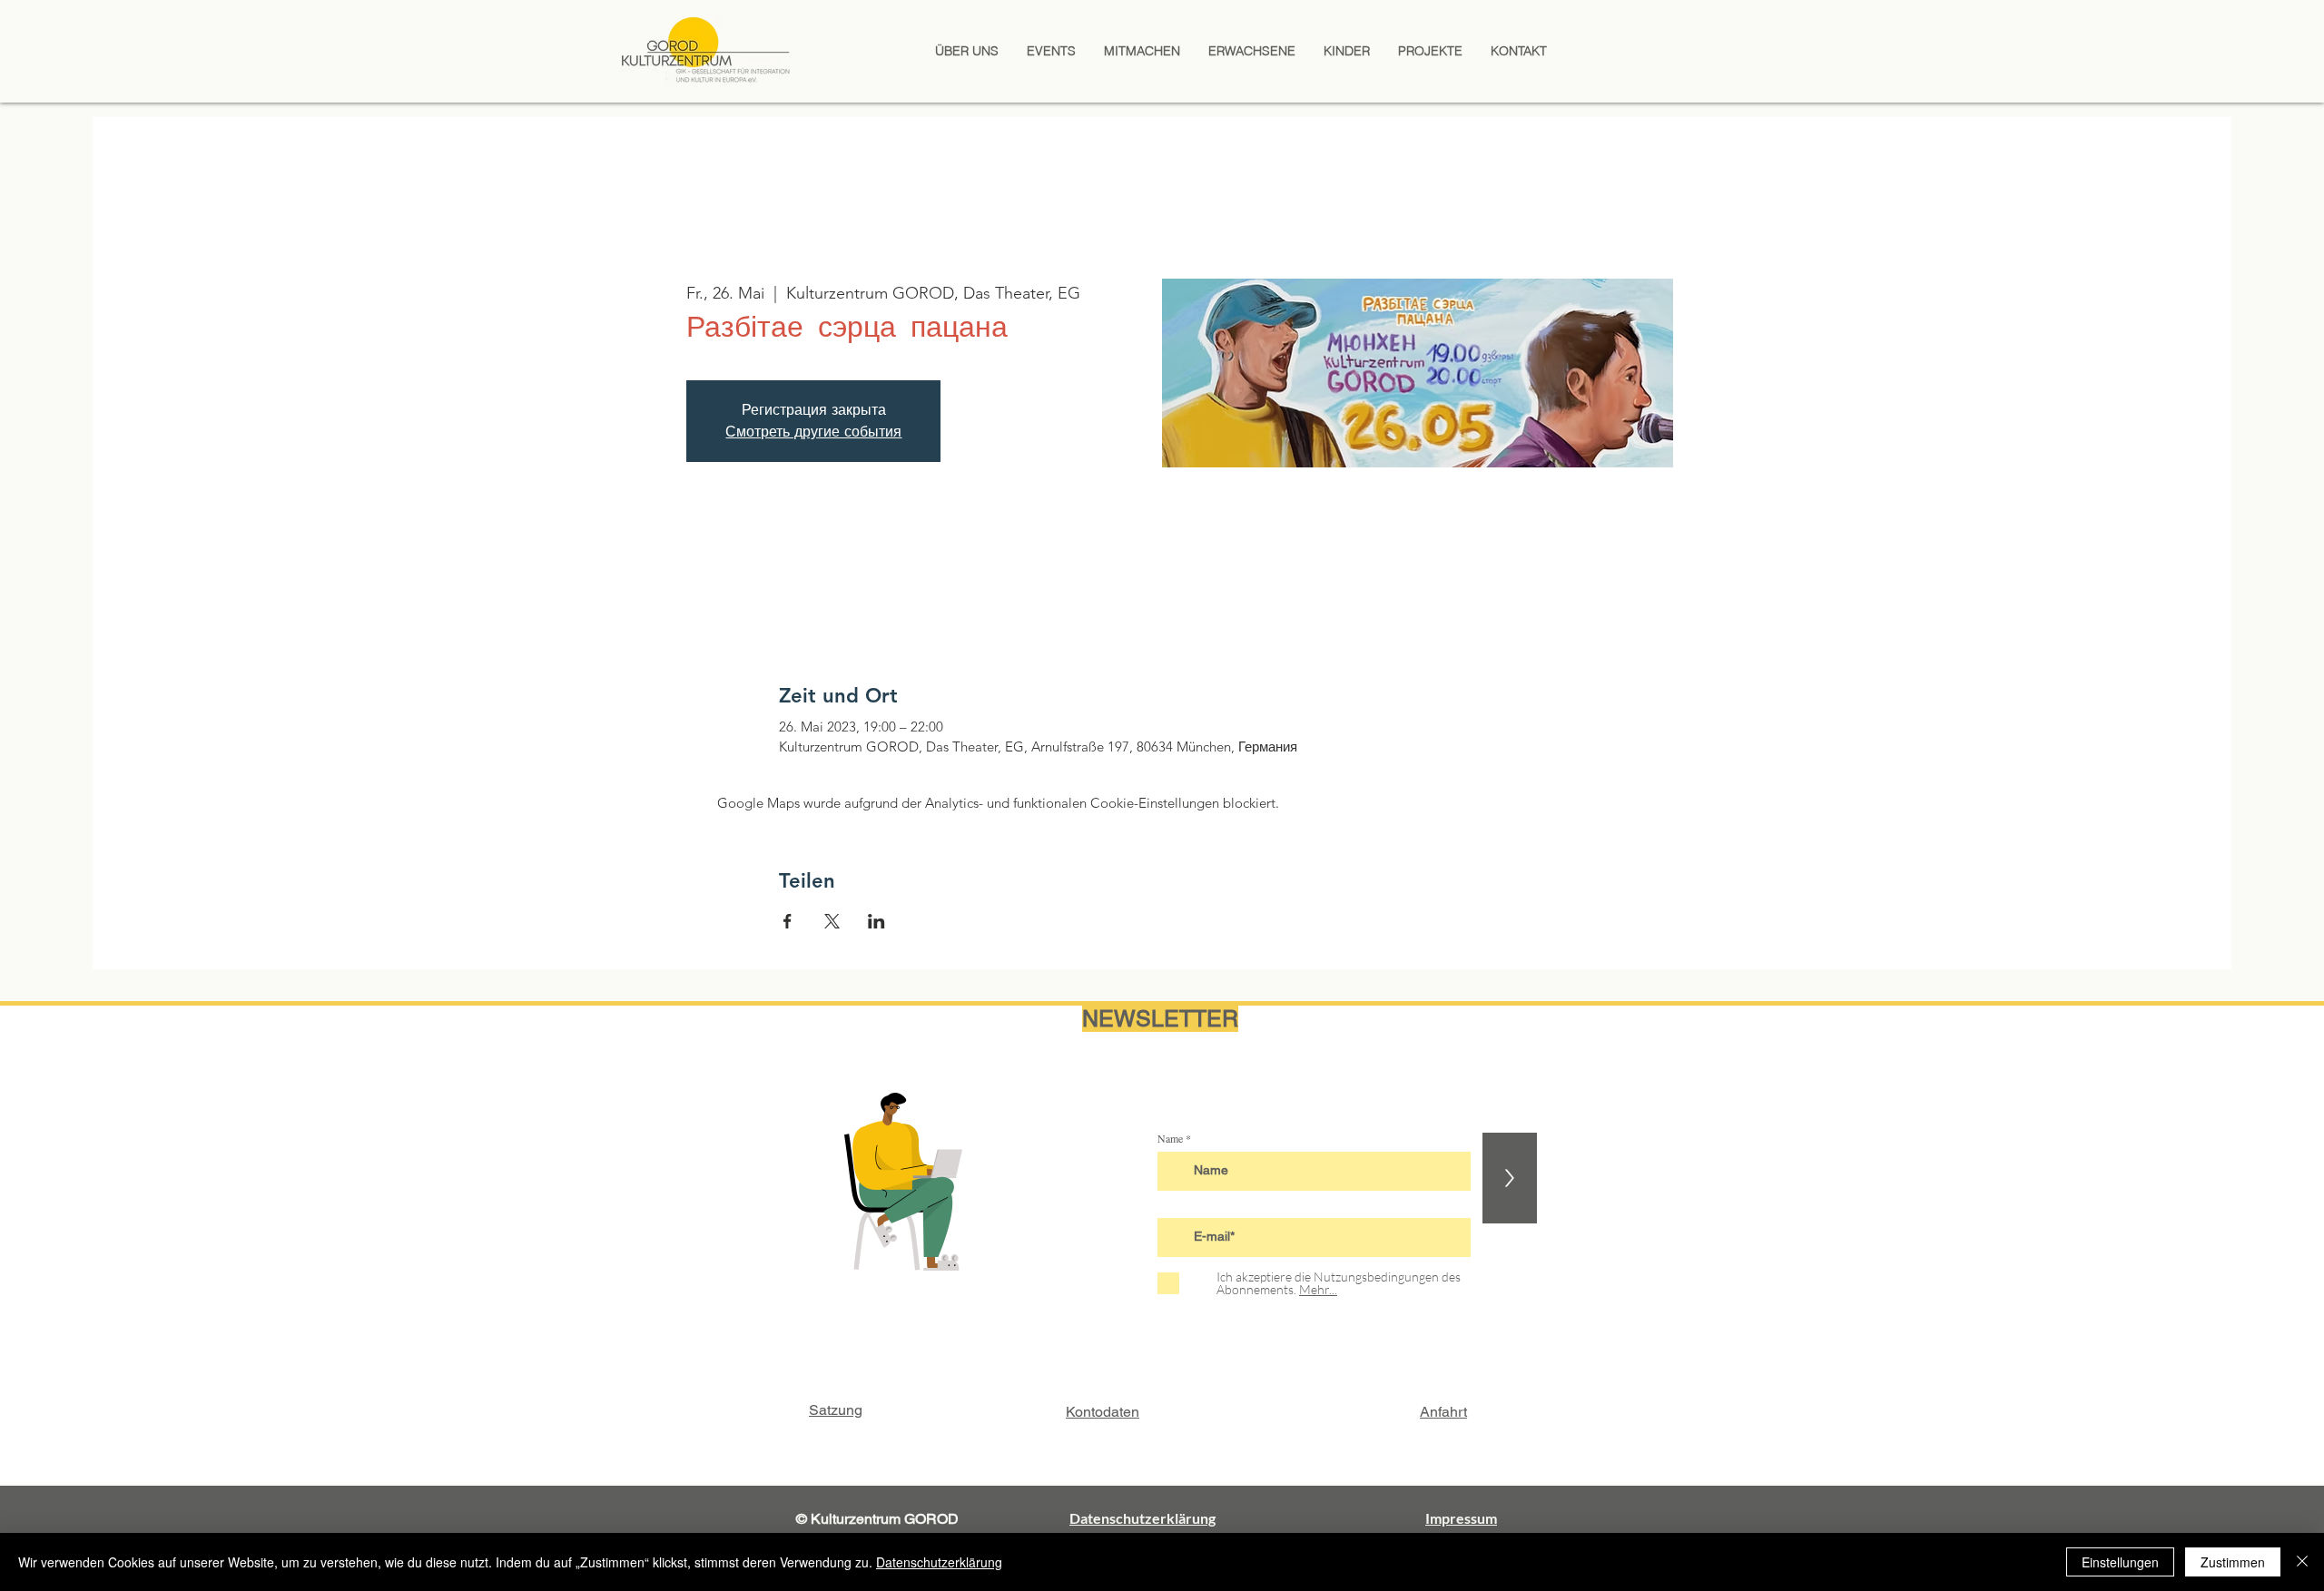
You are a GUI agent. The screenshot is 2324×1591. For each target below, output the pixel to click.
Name (1170, 1138)
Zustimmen (2233, 1562)
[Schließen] (2302, 1562)
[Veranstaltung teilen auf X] (832, 921)
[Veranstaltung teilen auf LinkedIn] (876, 921)
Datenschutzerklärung (939, 1562)
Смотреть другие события (813, 432)
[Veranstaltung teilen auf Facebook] (788, 921)
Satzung (836, 1410)
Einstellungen (2120, 1562)
